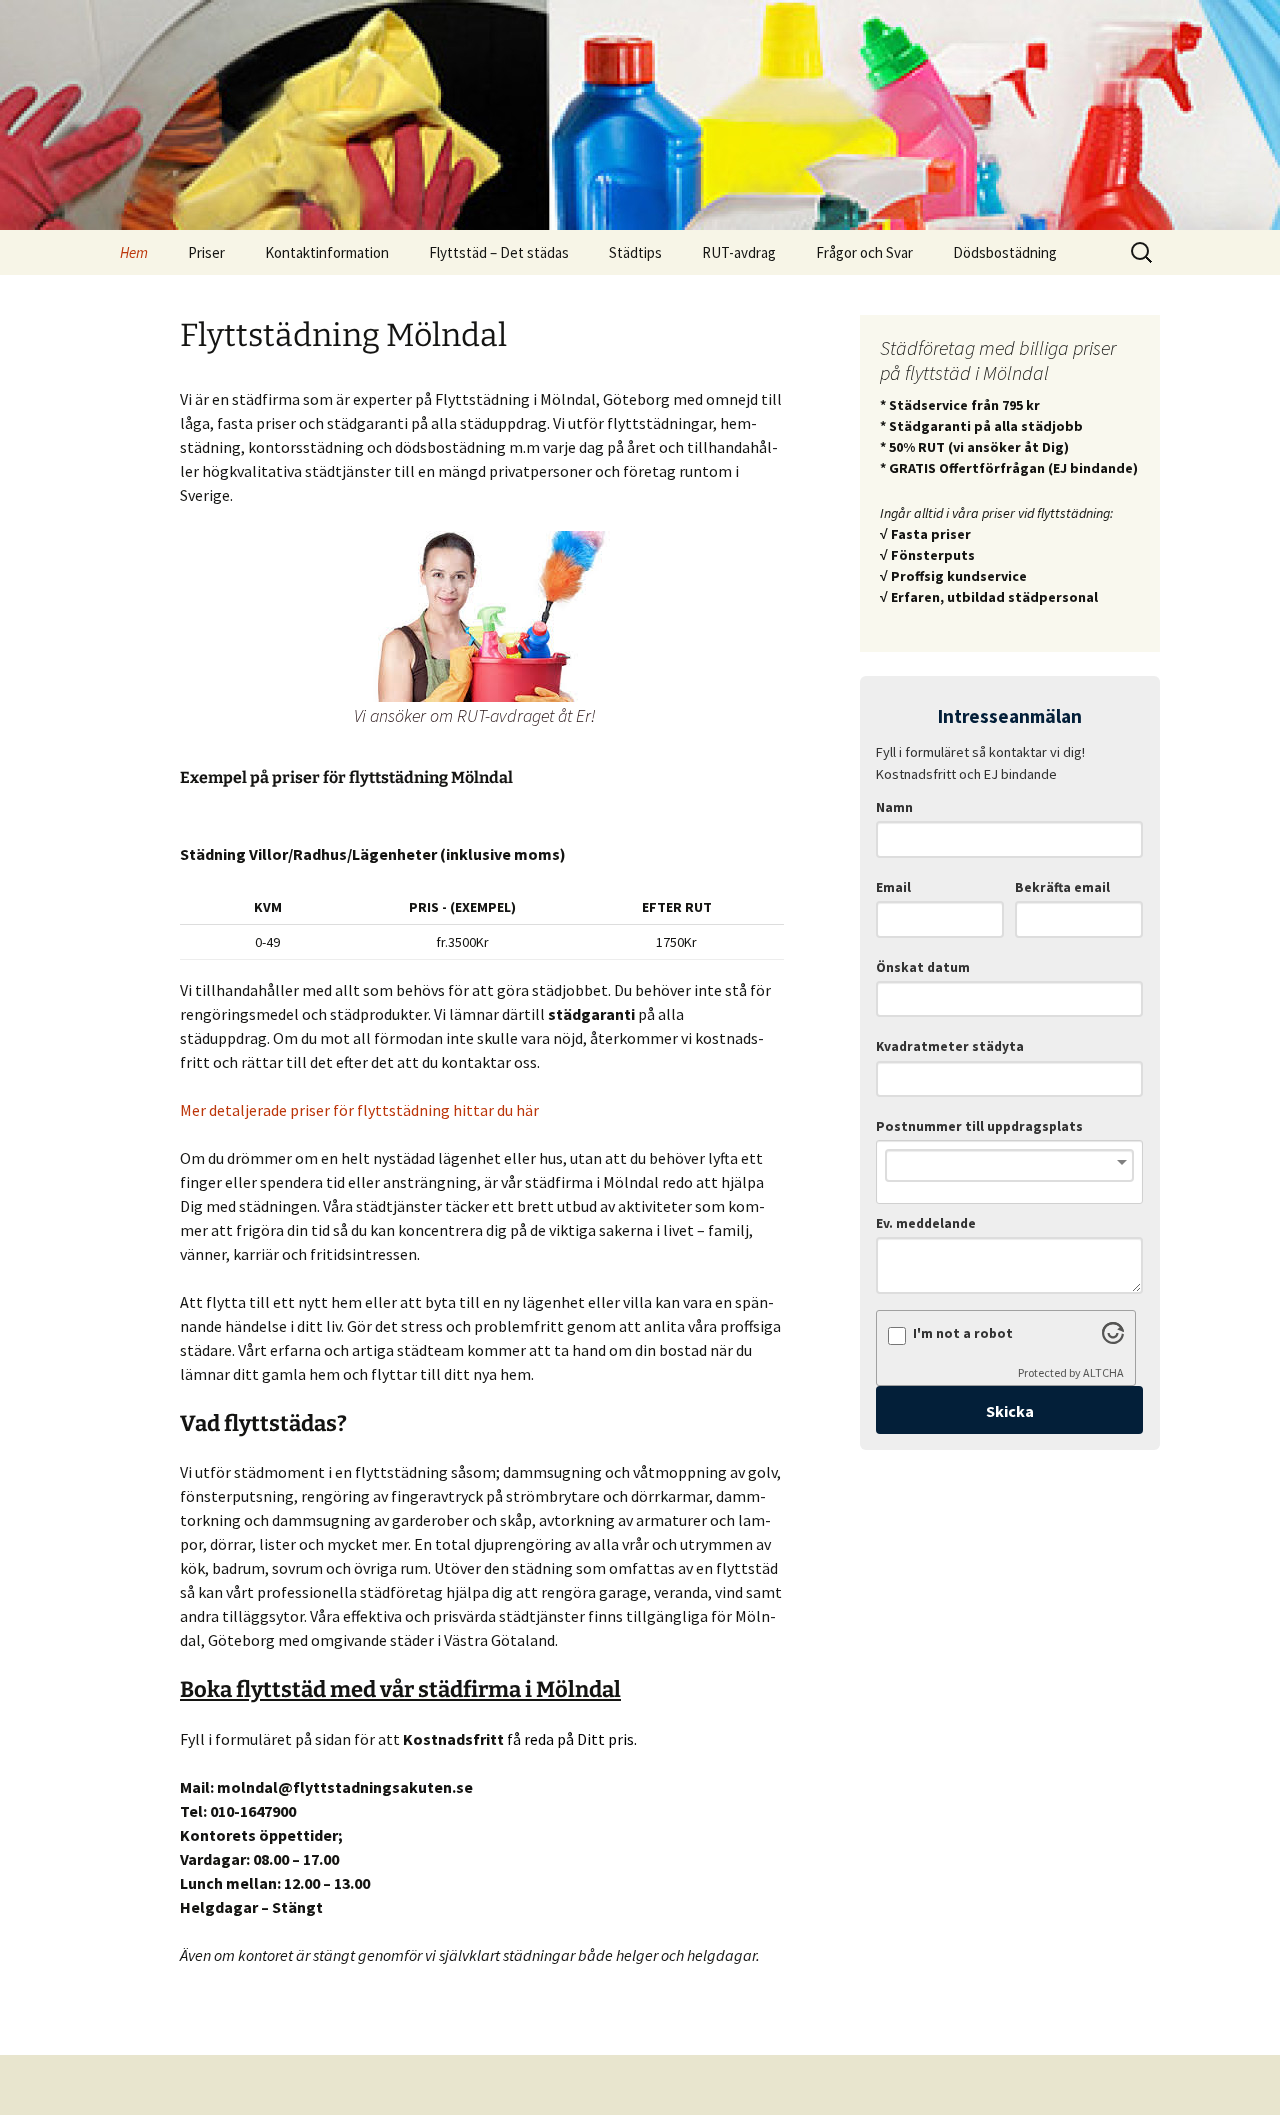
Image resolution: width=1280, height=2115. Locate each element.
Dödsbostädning (1005, 252)
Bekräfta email (1062, 887)
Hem (134, 252)
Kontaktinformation (327, 252)
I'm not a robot (963, 1333)
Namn (894, 807)
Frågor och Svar (864, 252)
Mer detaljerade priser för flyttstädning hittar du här (359, 1110)
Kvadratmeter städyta (950, 1046)
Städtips (635, 252)
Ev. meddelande (926, 1223)
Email (893, 887)
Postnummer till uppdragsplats (979, 1126)
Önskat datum (923, 967)
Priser (206, 252)
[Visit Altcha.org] (1113, 1338)
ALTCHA (1103, 1372)
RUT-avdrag (739, 252)
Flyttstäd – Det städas (499, 252)
